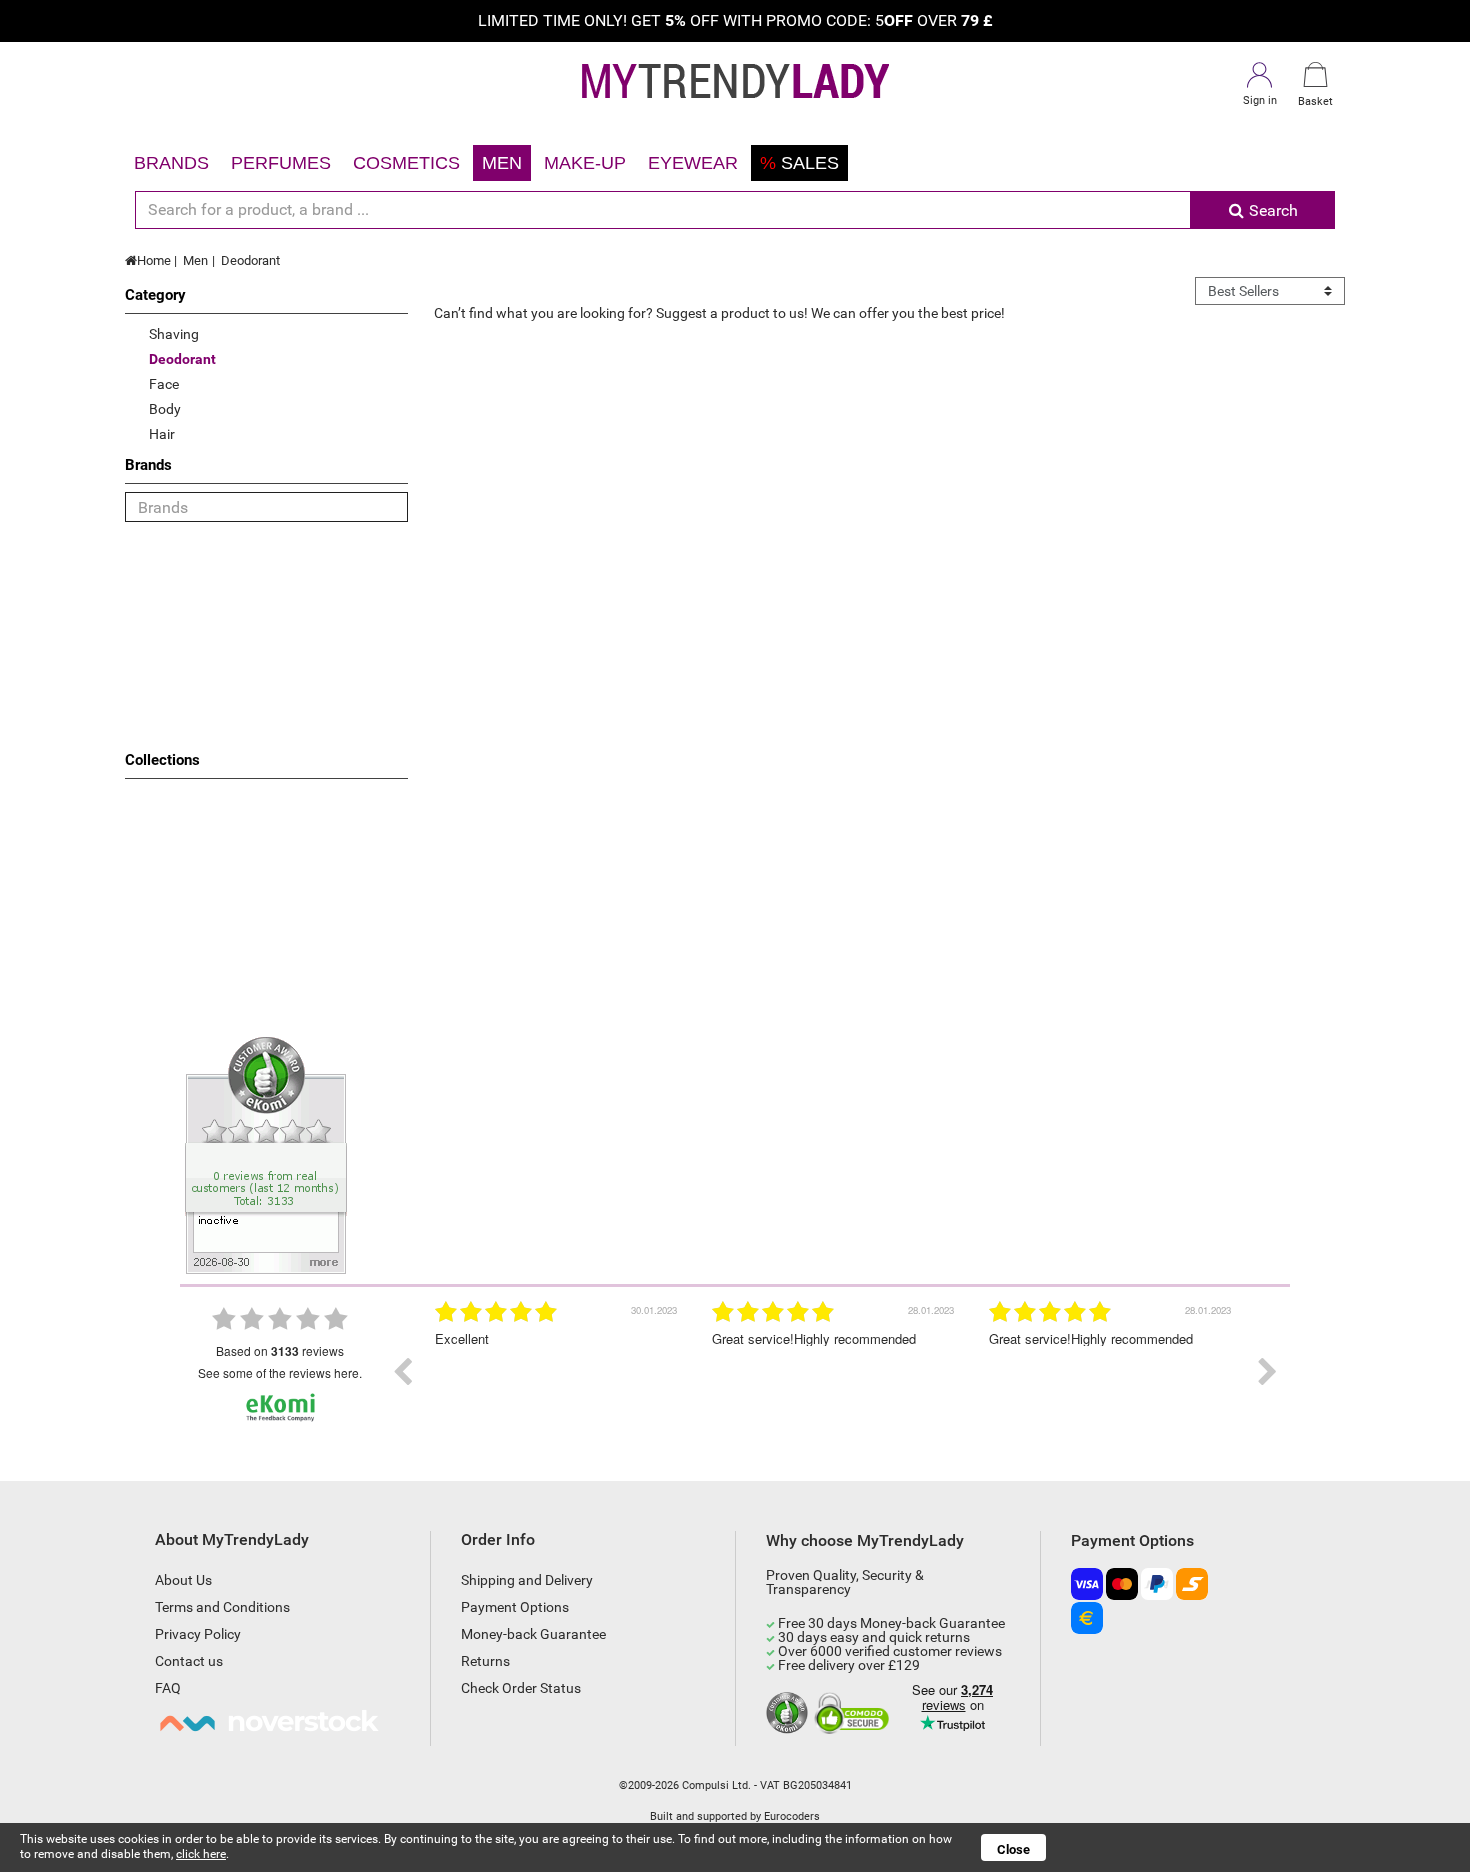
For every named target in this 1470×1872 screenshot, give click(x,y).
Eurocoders (792, 1816)
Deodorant (250, 260)
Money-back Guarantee (533, 1634)
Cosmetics (406, 163)
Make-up (585, 163)
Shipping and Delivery (527, 1580)
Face (164, 384)
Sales (799, 163)
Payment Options (515, 1607)
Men (502, 163)
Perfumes (281, 163)
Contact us (189, 1661)
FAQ (168, 1688)
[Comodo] (854, 1714)
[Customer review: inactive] (266, 1154)
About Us (183, 1580)
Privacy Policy (198, 1634)
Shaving (174, 334)
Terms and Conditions (222, 1607)
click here (201, 1854)
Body (165, 409)
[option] (558, 1372)
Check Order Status (521, 1688)
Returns (485, 1661)
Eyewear (693, 163)
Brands (171, 163)
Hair (162, 434)
